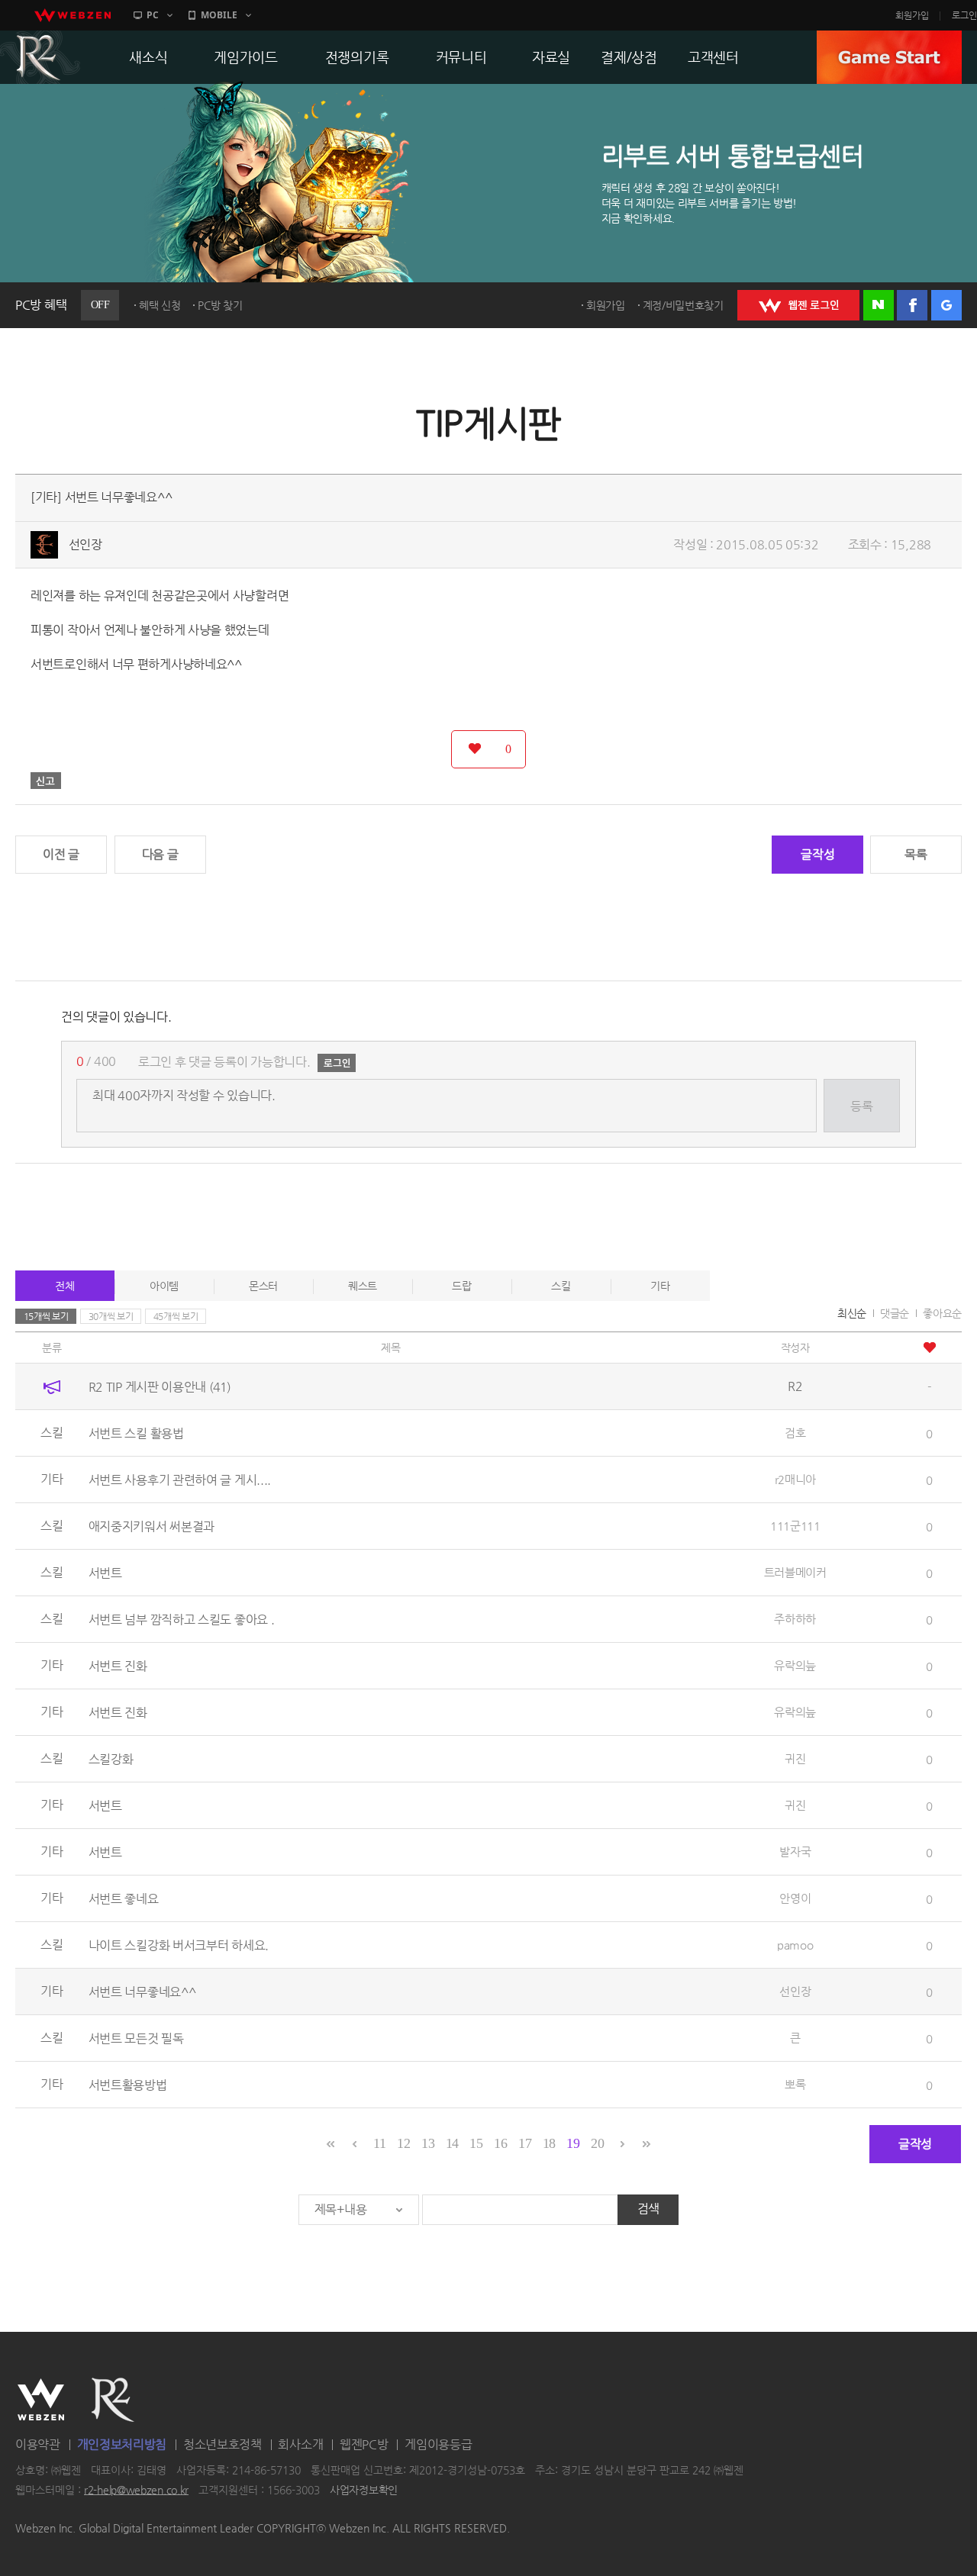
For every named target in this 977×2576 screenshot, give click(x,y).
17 (525, 2143)
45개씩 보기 (176, 1316)
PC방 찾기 (220, 305)
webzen (73, 15)
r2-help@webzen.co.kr (136, 2490)
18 (549, 2143)
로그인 (964, 15)
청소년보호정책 (222, 2444)
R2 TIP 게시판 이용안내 (160, 1387)
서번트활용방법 (128, 2085)
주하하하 (795, 1619)
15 (476, 2143)
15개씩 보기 (46, 1316)
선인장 (85, 544)
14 (452, 2143)
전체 (64, 1286)
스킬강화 (111, 1759)
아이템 (164, 1286)
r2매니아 (796, 1479)
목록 (916, 854)
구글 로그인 (946, 305)
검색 (648, 2209)
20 (597, 2143)
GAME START (889, 57)
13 (428, 2143)
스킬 (561, 1286)
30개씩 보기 (111, 1316)
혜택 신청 (160, 305)
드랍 (461, 1286)
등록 (861, 1106)
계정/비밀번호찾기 (683, 305)
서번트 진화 (118, 1666)
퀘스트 (363, 1286)
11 (379, 2143)
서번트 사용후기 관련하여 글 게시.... (180, 1480)
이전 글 (61, 854)
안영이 (795, 1898)
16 (500, 2143)
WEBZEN (41, 2400)
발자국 (795, 1851)
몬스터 (263, 1286)
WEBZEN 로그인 (798, 305)
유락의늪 (795, 1665)
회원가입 (912, 15)
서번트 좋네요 (124, 1899)
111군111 (795, 1526)
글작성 (817, 854)
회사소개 (300, 2444)
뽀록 (795, 2084)
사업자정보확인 (364, 2490)
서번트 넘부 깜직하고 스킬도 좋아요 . (182, 1620)
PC (153, 15)
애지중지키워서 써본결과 (152, 1526)
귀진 (795, 1758)
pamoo (795, 1945)
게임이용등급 (438, 2444)
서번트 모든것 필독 (136, 2038)
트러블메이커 (795, 1572)
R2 (113, 2400)
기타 (660, 1286)
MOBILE (219, 15)
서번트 (105, 1573)
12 (403, 2143)
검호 (795, 1433)
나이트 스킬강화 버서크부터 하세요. (179, 1945)
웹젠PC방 (364, 2444)
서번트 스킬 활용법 (136, 1433)
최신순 (852, 1313)
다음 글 (160, 854)
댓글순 (895, 1313)
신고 (46, 781)
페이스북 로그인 (912, 305)
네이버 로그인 (879, 305)
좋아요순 (942, 1313)
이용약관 (38, 2444)
